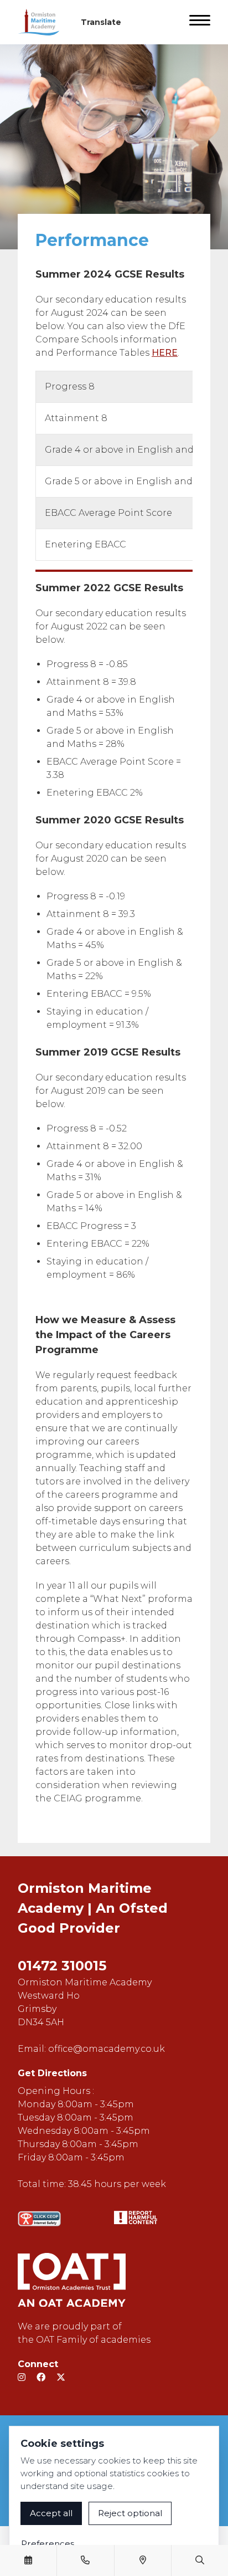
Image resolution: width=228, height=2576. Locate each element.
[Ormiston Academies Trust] (72, 2280)
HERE (165, 353)
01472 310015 (62, 1966)
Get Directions (52, 2073)
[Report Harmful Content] (136, 2217)
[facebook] (41, 2377)
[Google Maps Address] (143, 2560)
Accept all (51, 2513)
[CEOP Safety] (39, 2219)
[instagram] (22, 2377)
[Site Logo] (43, 22)
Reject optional (130, 2513)
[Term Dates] (28, 2560)
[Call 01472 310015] (85, 2560)
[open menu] (200, 22)
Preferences (48, 2544)
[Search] (200, 2560)
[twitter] (61, 2377)
